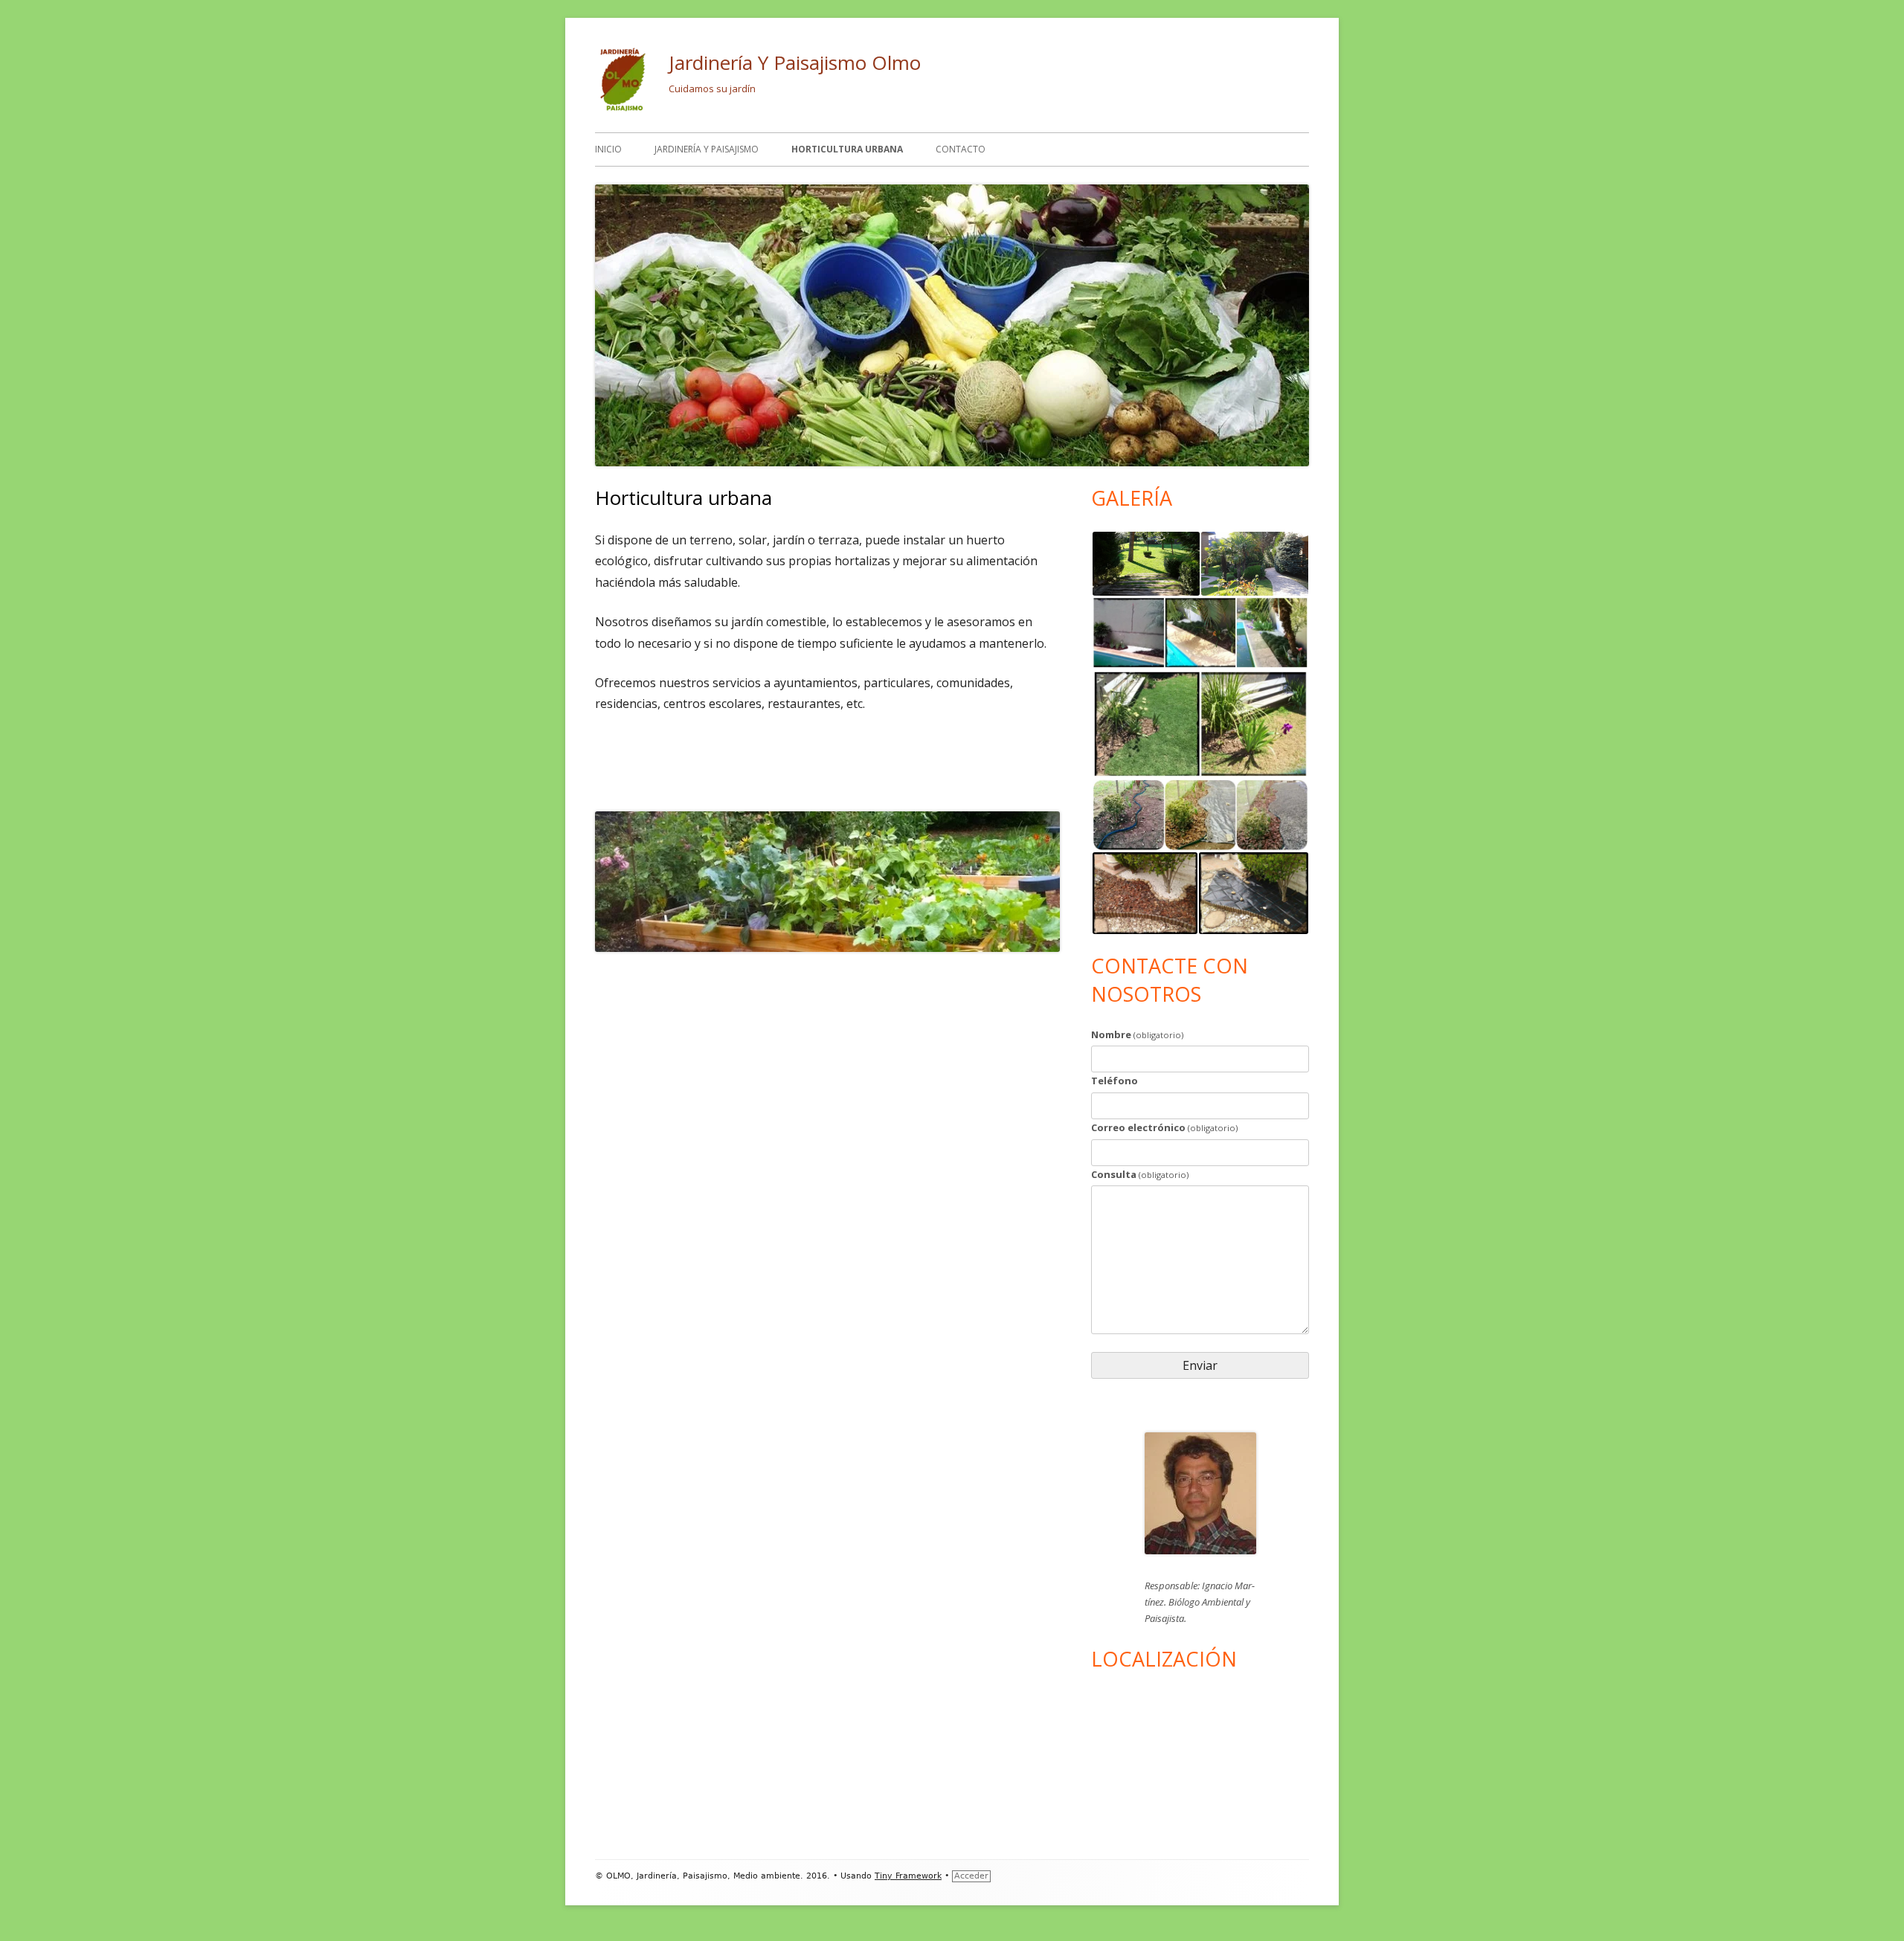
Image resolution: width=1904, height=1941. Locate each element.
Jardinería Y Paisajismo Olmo (795, 62)
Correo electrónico (1164, 1127)
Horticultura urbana (847, 149)
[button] (1145, 564)
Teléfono (1115, 1081)
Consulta (1140, 1174)
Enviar (1200, 1365)
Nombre (1137, 1034)
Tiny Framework (908, 1876)
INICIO (608, 149)
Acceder (971, 1876)
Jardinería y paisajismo (707, 149)
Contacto (961, 149)
